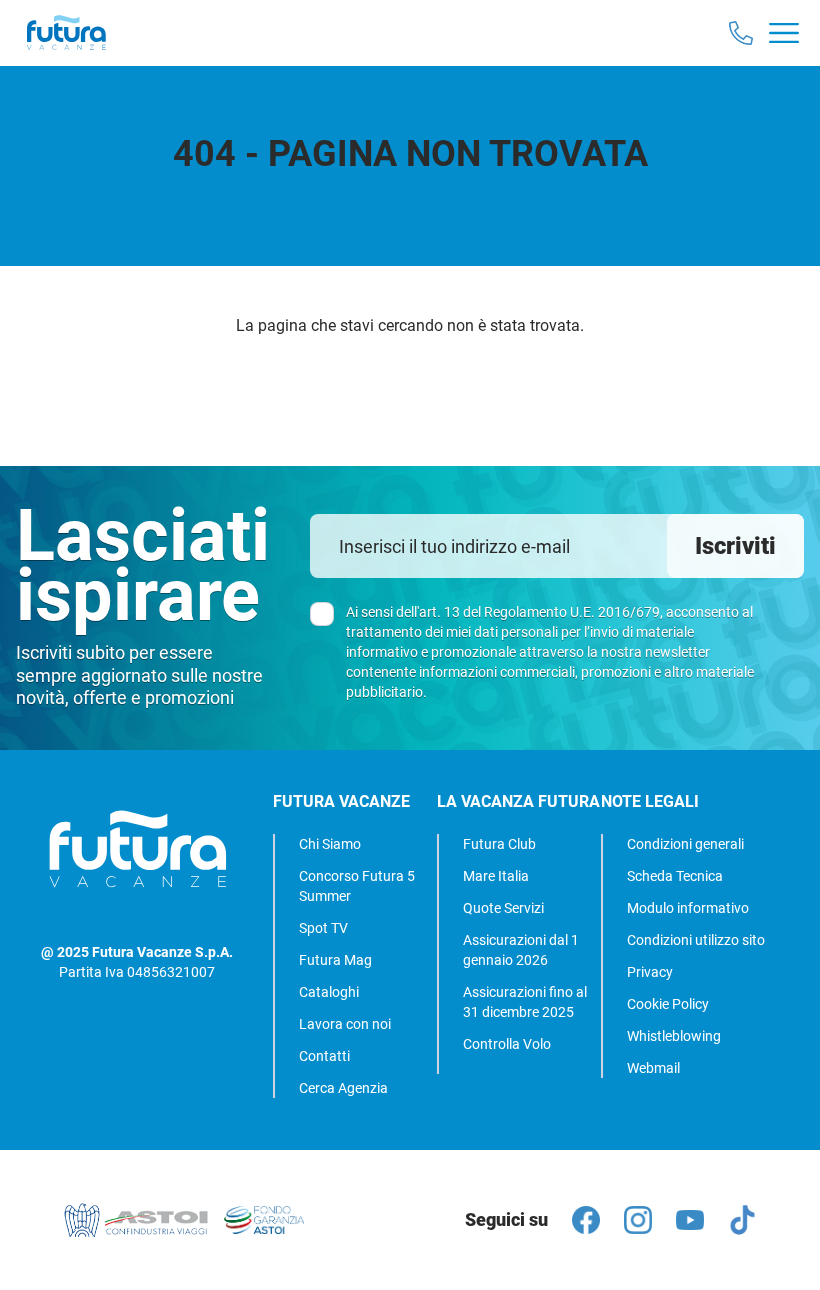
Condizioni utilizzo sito (696, 940)
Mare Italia (496, 876)
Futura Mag (335, 960)
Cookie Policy (668, 1004)
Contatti (324, 1056)
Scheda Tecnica (675, 876)
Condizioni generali (685, 844)
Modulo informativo (688, 908)
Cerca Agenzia (343, 1088)
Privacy (650, 972)
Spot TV (323, 928)
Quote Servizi (503, 908)
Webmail (653, 1068)
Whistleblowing (674, 1036)
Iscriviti (735, 546)
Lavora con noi (345, 1024)
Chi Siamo (330, 844)
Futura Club (499, 844)
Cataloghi (329, 992)
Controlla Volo (507, 1044)
